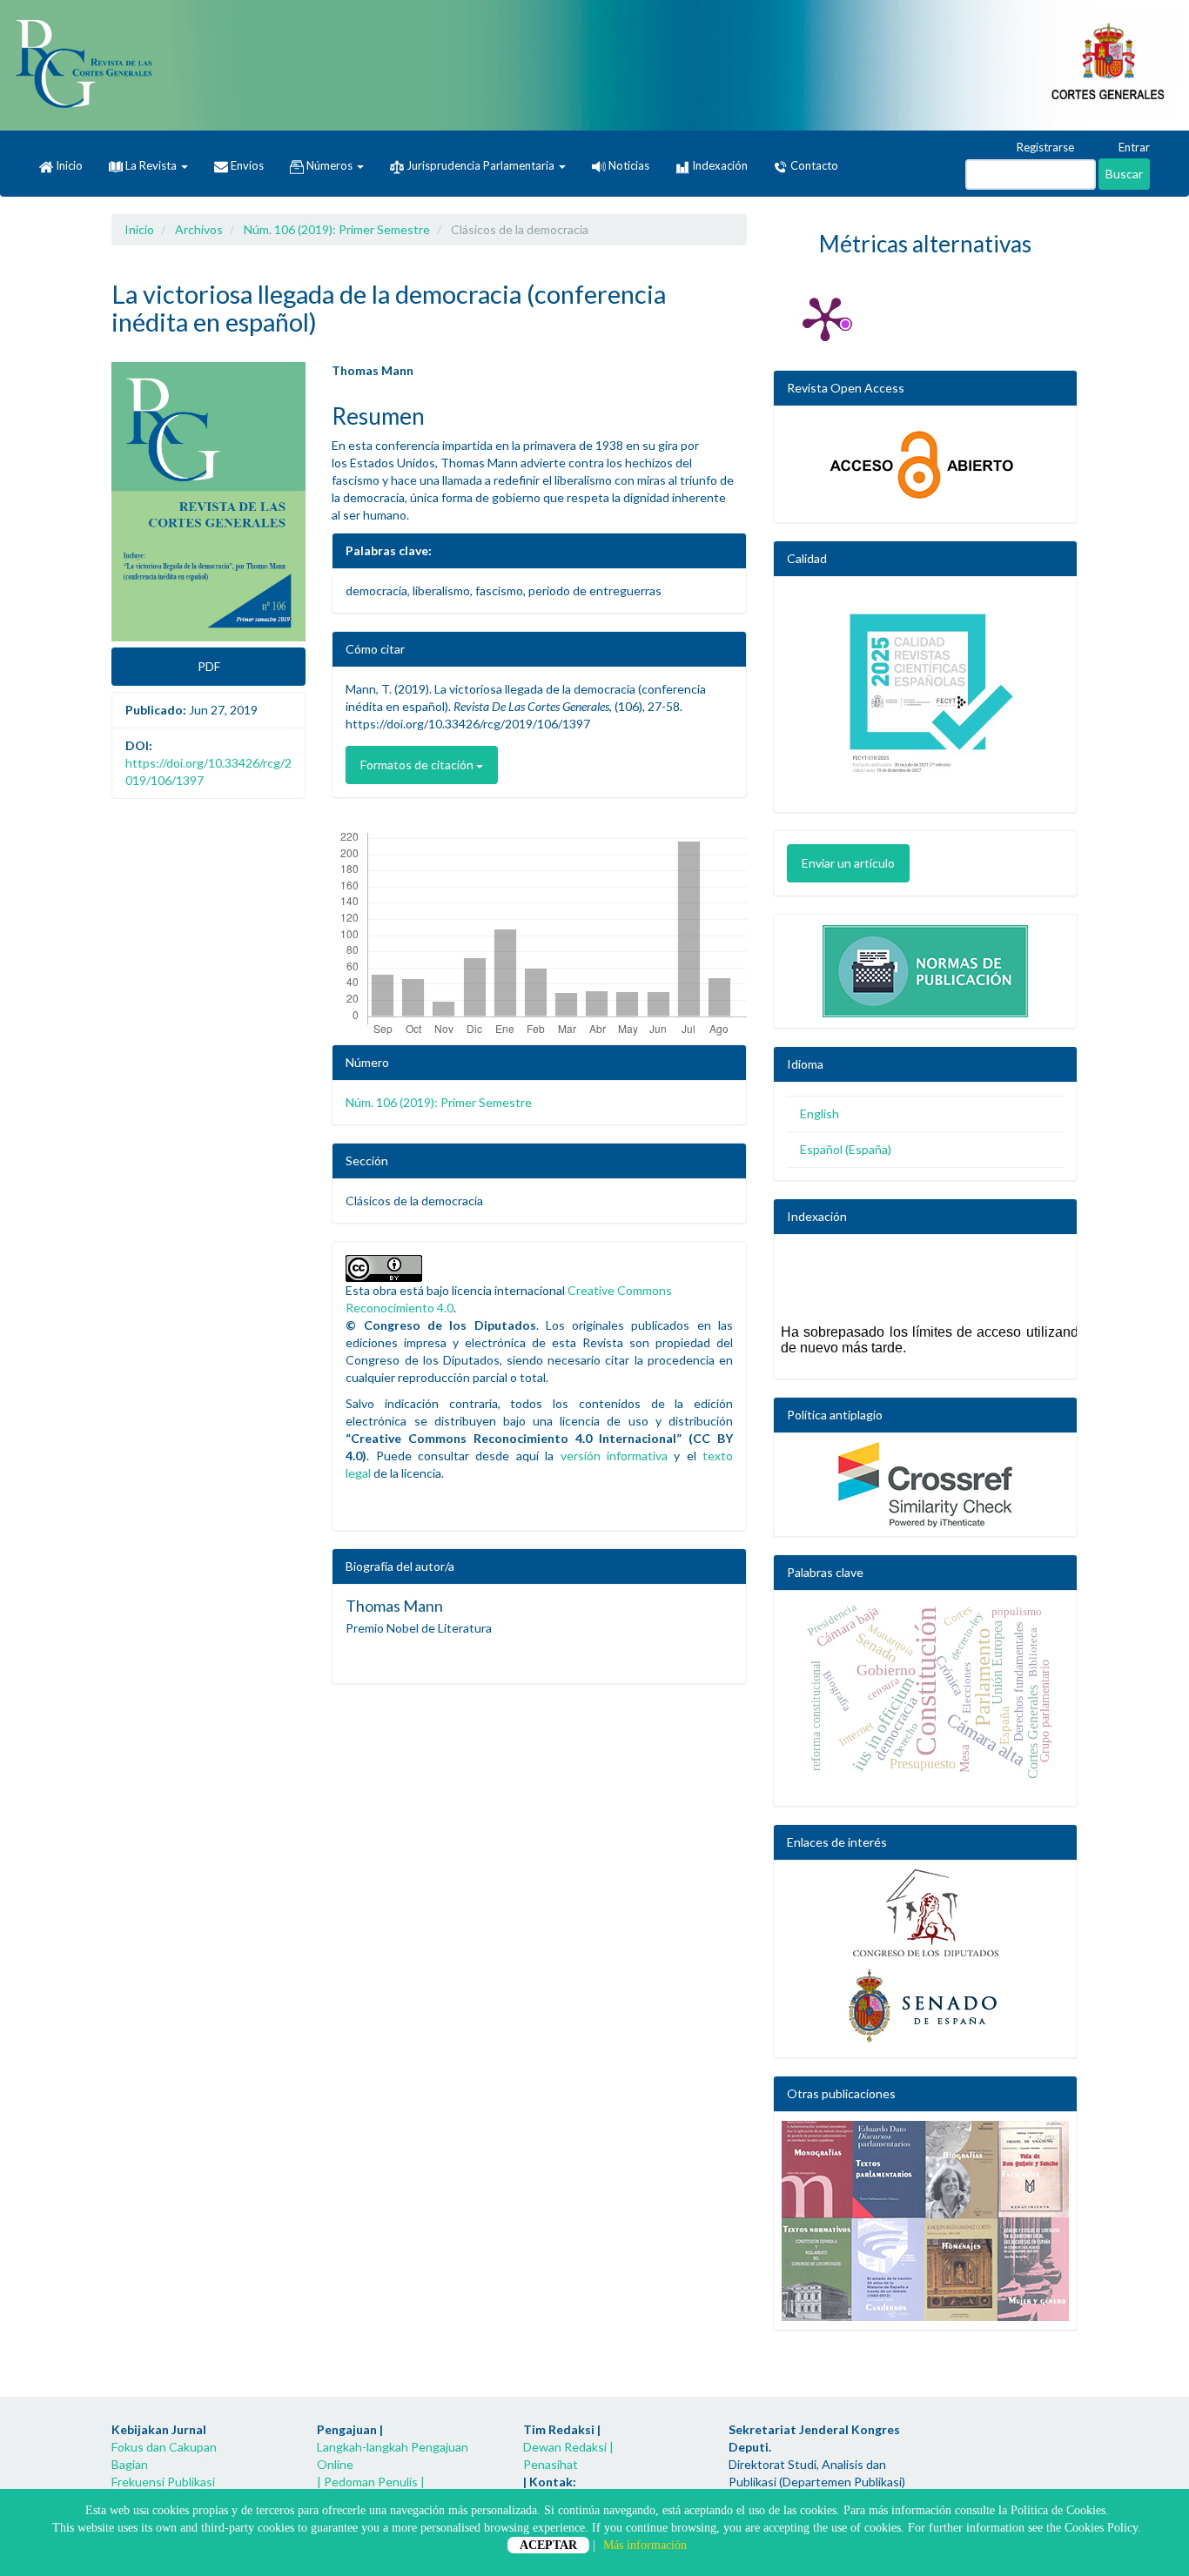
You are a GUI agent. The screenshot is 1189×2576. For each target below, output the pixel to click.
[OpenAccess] (925, 464)
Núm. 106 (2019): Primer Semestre (337, 229)
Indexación (719, 165)
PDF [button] (209, 666)
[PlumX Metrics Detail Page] (825, 318)
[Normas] (925, 967)
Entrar (1133, 147)
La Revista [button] (151, 165)
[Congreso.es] (925, 1913)
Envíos (246, 165)
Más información (645, 2545)
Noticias (628, 165)
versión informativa (614, 1456)
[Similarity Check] (925, 1485)
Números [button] (329, 165)
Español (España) (846, 1149)
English (820, 1114)
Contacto (813, 165)
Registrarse (1044, 147)
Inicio (68, 165)
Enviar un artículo (848, 863)
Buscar (1124, 174)
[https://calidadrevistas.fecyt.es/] (925, 699)
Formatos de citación (418, 765)
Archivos (199, 229)
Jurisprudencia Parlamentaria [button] (480, 165)
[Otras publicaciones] (925, 2221)
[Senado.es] (925, 2007)
